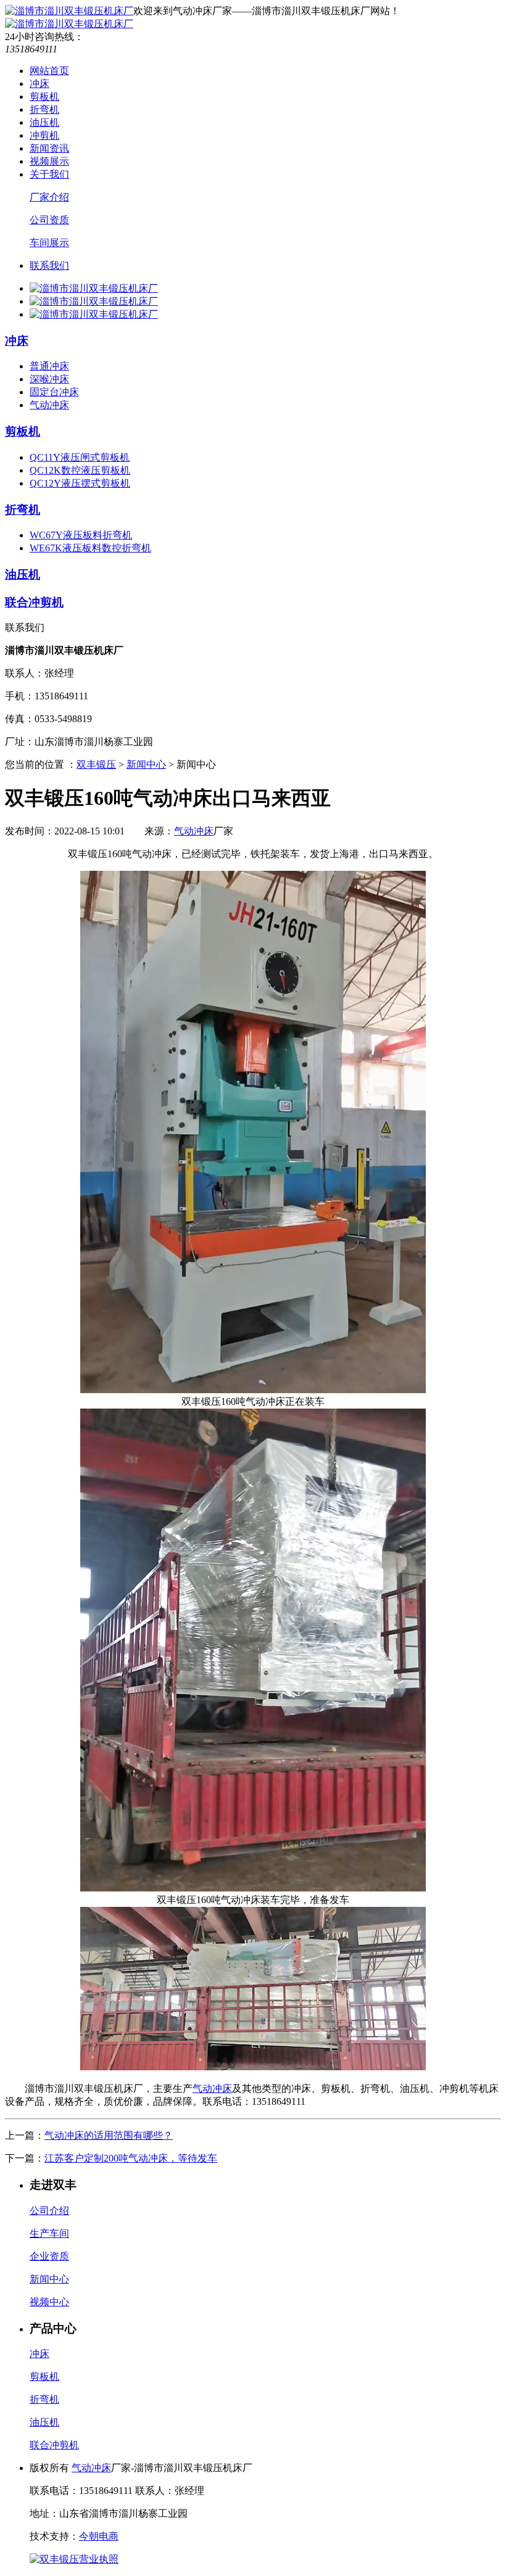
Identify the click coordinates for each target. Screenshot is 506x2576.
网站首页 (49, 71)
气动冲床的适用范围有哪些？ (109, 2135)
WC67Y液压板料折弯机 (81, 535)
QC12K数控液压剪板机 (80, 470)
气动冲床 (49, 405)
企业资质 (49, 2256)
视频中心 (49, 2302)
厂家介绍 (49, 197)
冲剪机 (44, 135)
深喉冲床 (49, 379)
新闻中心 (146, 764)
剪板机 (44, 97)
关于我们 (49, 174)
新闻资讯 (49, 148)
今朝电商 (99, 2536)
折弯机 (44, 109)
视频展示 (49, 161)
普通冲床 (49, 366)
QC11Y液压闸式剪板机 (80, 457)
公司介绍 (49, 2211)
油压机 (44, 122)
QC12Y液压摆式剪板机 (80, 483)
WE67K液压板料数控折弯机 (90, 548)
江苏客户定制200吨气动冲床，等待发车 (131, 2158)
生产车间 (49, 2233)
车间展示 (49, 243)
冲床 (39, 84)
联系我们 (49, 265)
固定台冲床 (54, 392)
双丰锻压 (96, 764)
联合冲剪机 (34, 602)
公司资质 (49, 220)
